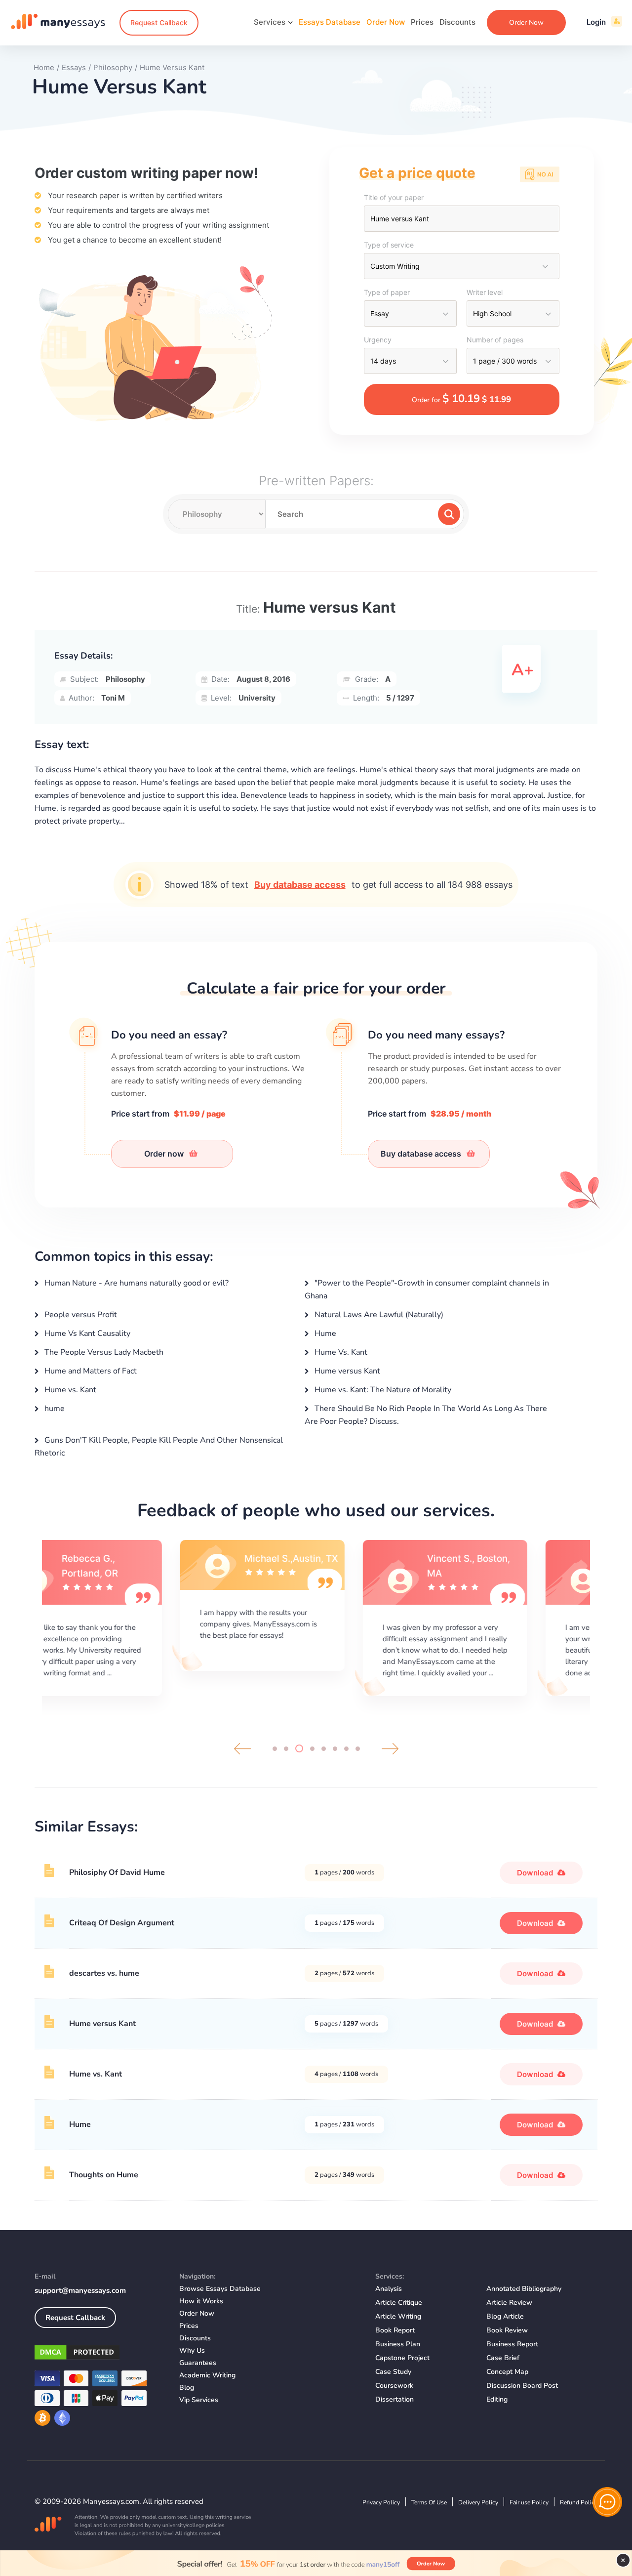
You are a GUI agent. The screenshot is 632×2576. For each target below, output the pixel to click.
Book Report (395, 2330)
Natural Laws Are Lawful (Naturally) (378, 1315)
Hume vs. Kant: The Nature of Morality (382, 1390)
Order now (165, 1154)
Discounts (457, 22)
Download (536, 1873)
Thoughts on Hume (104, 2175)
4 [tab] (312, 1749)
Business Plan (398, 2344)
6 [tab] (335, 1749)
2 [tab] (286, 1749)
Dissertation (395, 2399)
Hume (324, 1333)
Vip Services (199, 2400)
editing (497, 2399)
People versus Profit (80, 1315)
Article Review (509, 2303)
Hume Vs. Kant (340, 1352)
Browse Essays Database (220, 2289)
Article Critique (399, 2303)
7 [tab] (346, 1749)
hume (54, 1409)
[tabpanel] (133, 1617)
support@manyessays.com (80, 2290)
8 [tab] (358, 1749)
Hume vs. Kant (69, 1390)
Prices (422, 22)
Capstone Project (402, 2358)
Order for (461, 399)
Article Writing (398, 2316)
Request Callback (159, 22)
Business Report (512, 2344)
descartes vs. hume (104, 1973)
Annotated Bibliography (524, 2289)
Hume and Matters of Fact (90, 1371)
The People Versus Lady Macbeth (103, 1352)
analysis (389, 2289)
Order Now (386, 22)
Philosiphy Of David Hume (117, 1872)
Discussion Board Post (522, 2386)
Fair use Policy (529, 2502)
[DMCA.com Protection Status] (99, 2354)
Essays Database (330, 22)
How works (201, 2301)
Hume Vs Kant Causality (86, 1333)
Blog (187, 2388)
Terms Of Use (429, 2502)
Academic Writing (207, 2375)
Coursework (394, 2386)
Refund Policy (579, 2502)
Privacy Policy (381, 2502)
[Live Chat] (607, 2502)
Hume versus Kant (346, 1371)
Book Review (507, 2330)
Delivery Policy (478, 2502)
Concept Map (507, 2372)
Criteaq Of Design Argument (122, 1923)
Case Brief (503, 2358)
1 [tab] (275, 1749)
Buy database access (300, 885)
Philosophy (125, 679)
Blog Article (505, 2316)
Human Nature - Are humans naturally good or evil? (136, 1283)
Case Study (393, 2372)
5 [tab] (324, 1749)
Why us (192, 2350)
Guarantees (198, 2363)
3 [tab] (299, 1748)
